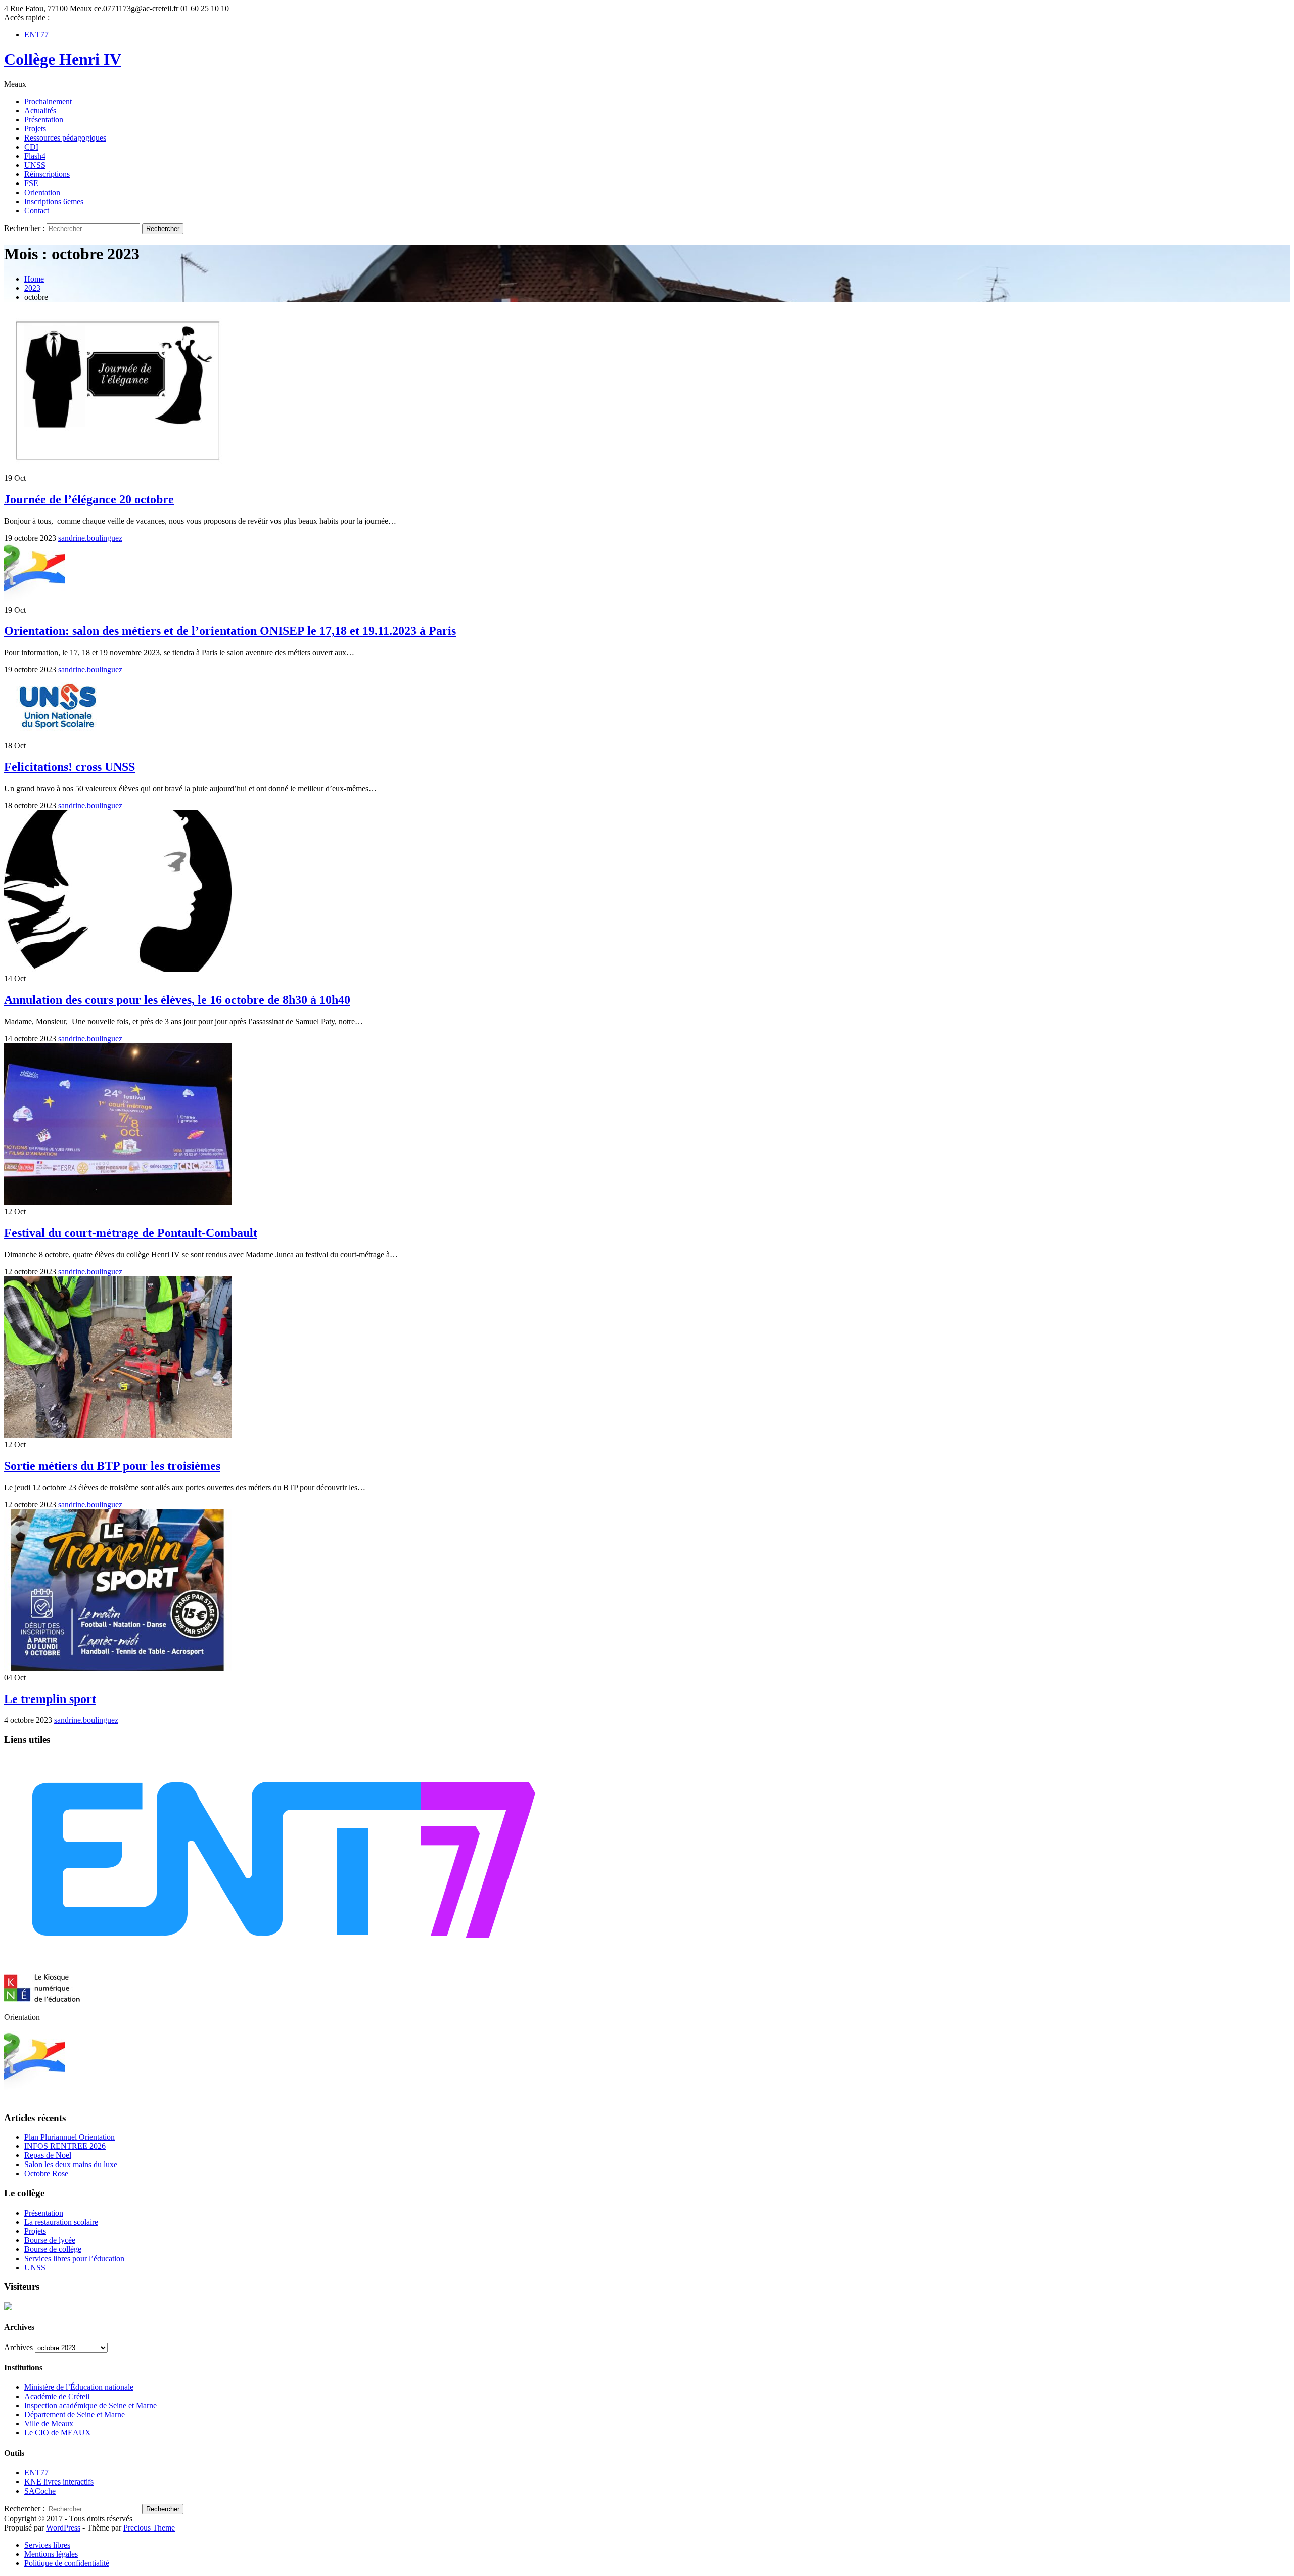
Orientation (42, 192)
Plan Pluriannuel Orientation (70, 2137)
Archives (18, 2347)
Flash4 (35, 156)
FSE (31, 183)
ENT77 (36, 35)
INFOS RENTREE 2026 (65, 2146)
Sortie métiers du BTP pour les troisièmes (112, 1466)
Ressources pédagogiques (65, 138)
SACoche (40, 2491)
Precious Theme (149, 2528)
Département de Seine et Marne (75, 2414)
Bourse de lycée (50, 2240)
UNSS (35, 165)
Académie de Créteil (57, 2396)
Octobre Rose (46, 2173)
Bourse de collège (53, 2249)
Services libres (47, 2545)
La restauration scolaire (61, 2222)
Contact (37, 211)
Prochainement (48, 101)
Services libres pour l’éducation (74, 2258)
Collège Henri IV (63, 59)
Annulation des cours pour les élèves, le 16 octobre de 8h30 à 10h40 (177, 1000)
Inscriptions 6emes (54, 201)
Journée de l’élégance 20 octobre (89, 499)
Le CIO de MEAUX (58, 2433)
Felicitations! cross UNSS (70, 767)
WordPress (63, 2528)
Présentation (44, 120)
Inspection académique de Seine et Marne (90, 2405)
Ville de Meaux (49, 2424)
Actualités (40, 110)
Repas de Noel (48, 2155)
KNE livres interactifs (59, 2482)
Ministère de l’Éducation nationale (79, 2387)
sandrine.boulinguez (90, 538)
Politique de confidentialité (67, 2563)
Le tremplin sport (50, 1699)
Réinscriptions (47, 174)
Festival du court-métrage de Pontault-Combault (131, 1233)
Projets (35, 129)
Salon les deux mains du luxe (71, 2164)
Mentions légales (51, 2554)
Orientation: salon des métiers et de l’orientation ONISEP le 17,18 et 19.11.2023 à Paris (230, 631)
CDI (31, 147)
